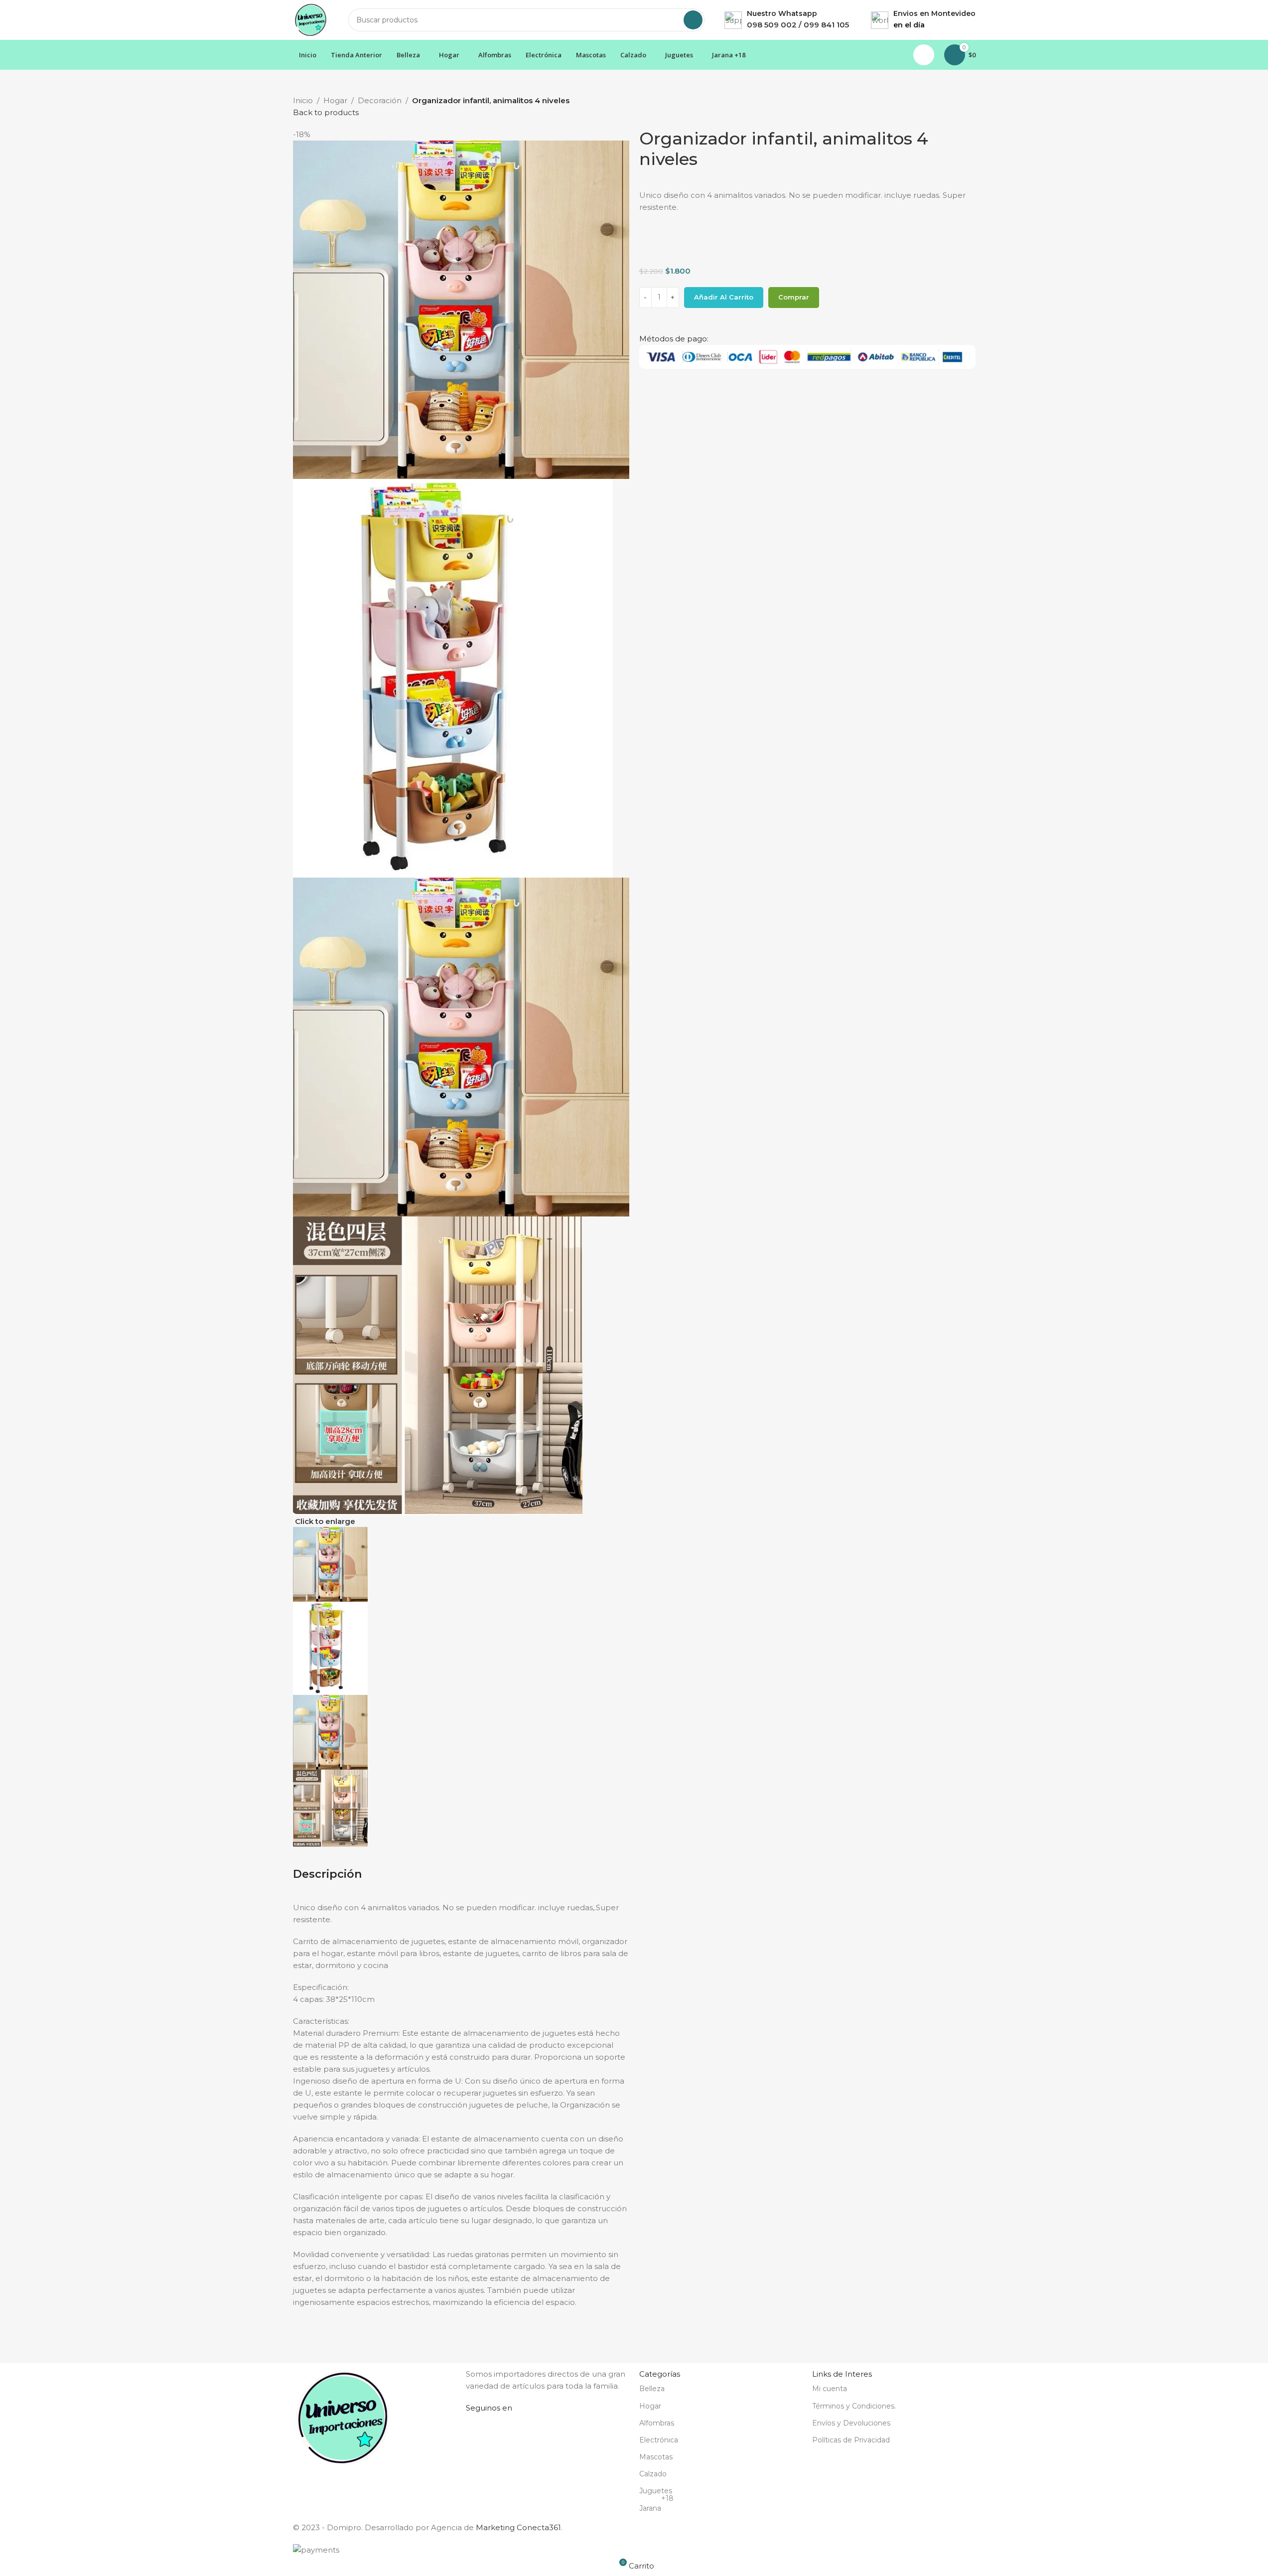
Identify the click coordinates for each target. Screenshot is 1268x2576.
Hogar (335, 100)
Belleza (652, 2389)
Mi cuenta (830, 2389)
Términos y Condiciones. (854, 2406)
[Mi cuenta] (924, 55)
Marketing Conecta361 (518, 2527)
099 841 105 (826, 25)
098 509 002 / (775, 25)
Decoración (380, 100)
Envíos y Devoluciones (851, 2423)
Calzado (653, 2474)
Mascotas (656, 2457)
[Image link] (343, 2417)
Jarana (656, 2506)
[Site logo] (311, 19)
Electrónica (659, 2440)
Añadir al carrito (724, 297)
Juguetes (656, 2491)
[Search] (693, 20)
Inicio (303, 100)
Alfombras (657, 2423)
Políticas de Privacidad (851, 2440)
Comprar (794, 297)
